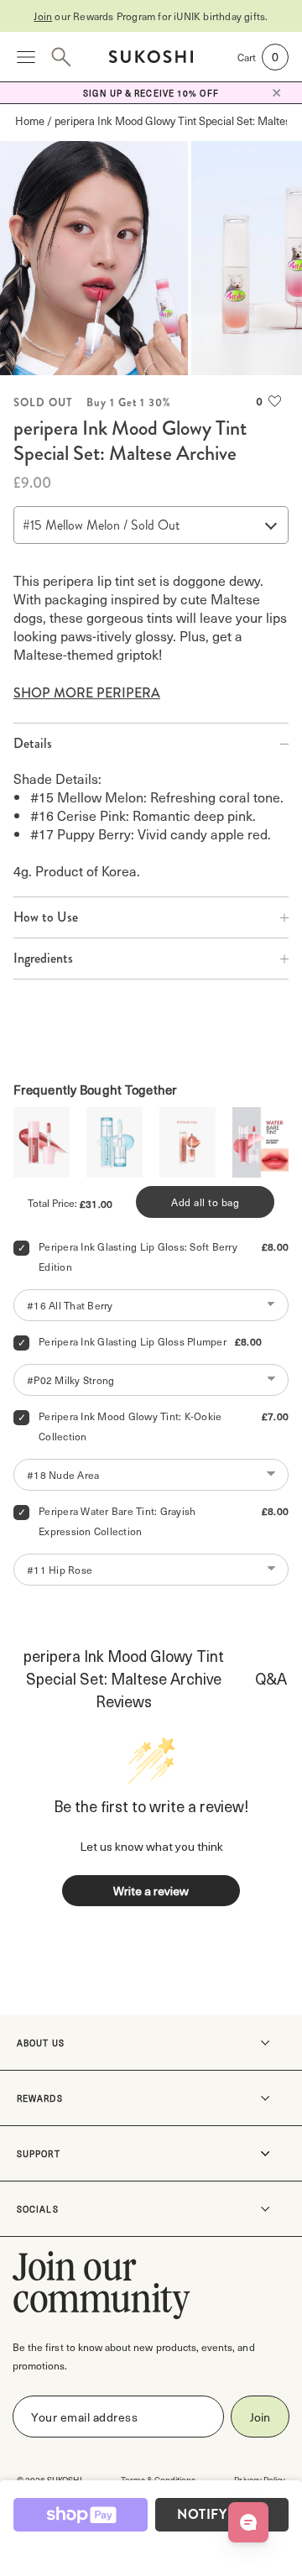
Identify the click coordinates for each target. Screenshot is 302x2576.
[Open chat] (248, 2522)
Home (30, 120)
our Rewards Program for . (151, 16)
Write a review (151, 1891)
